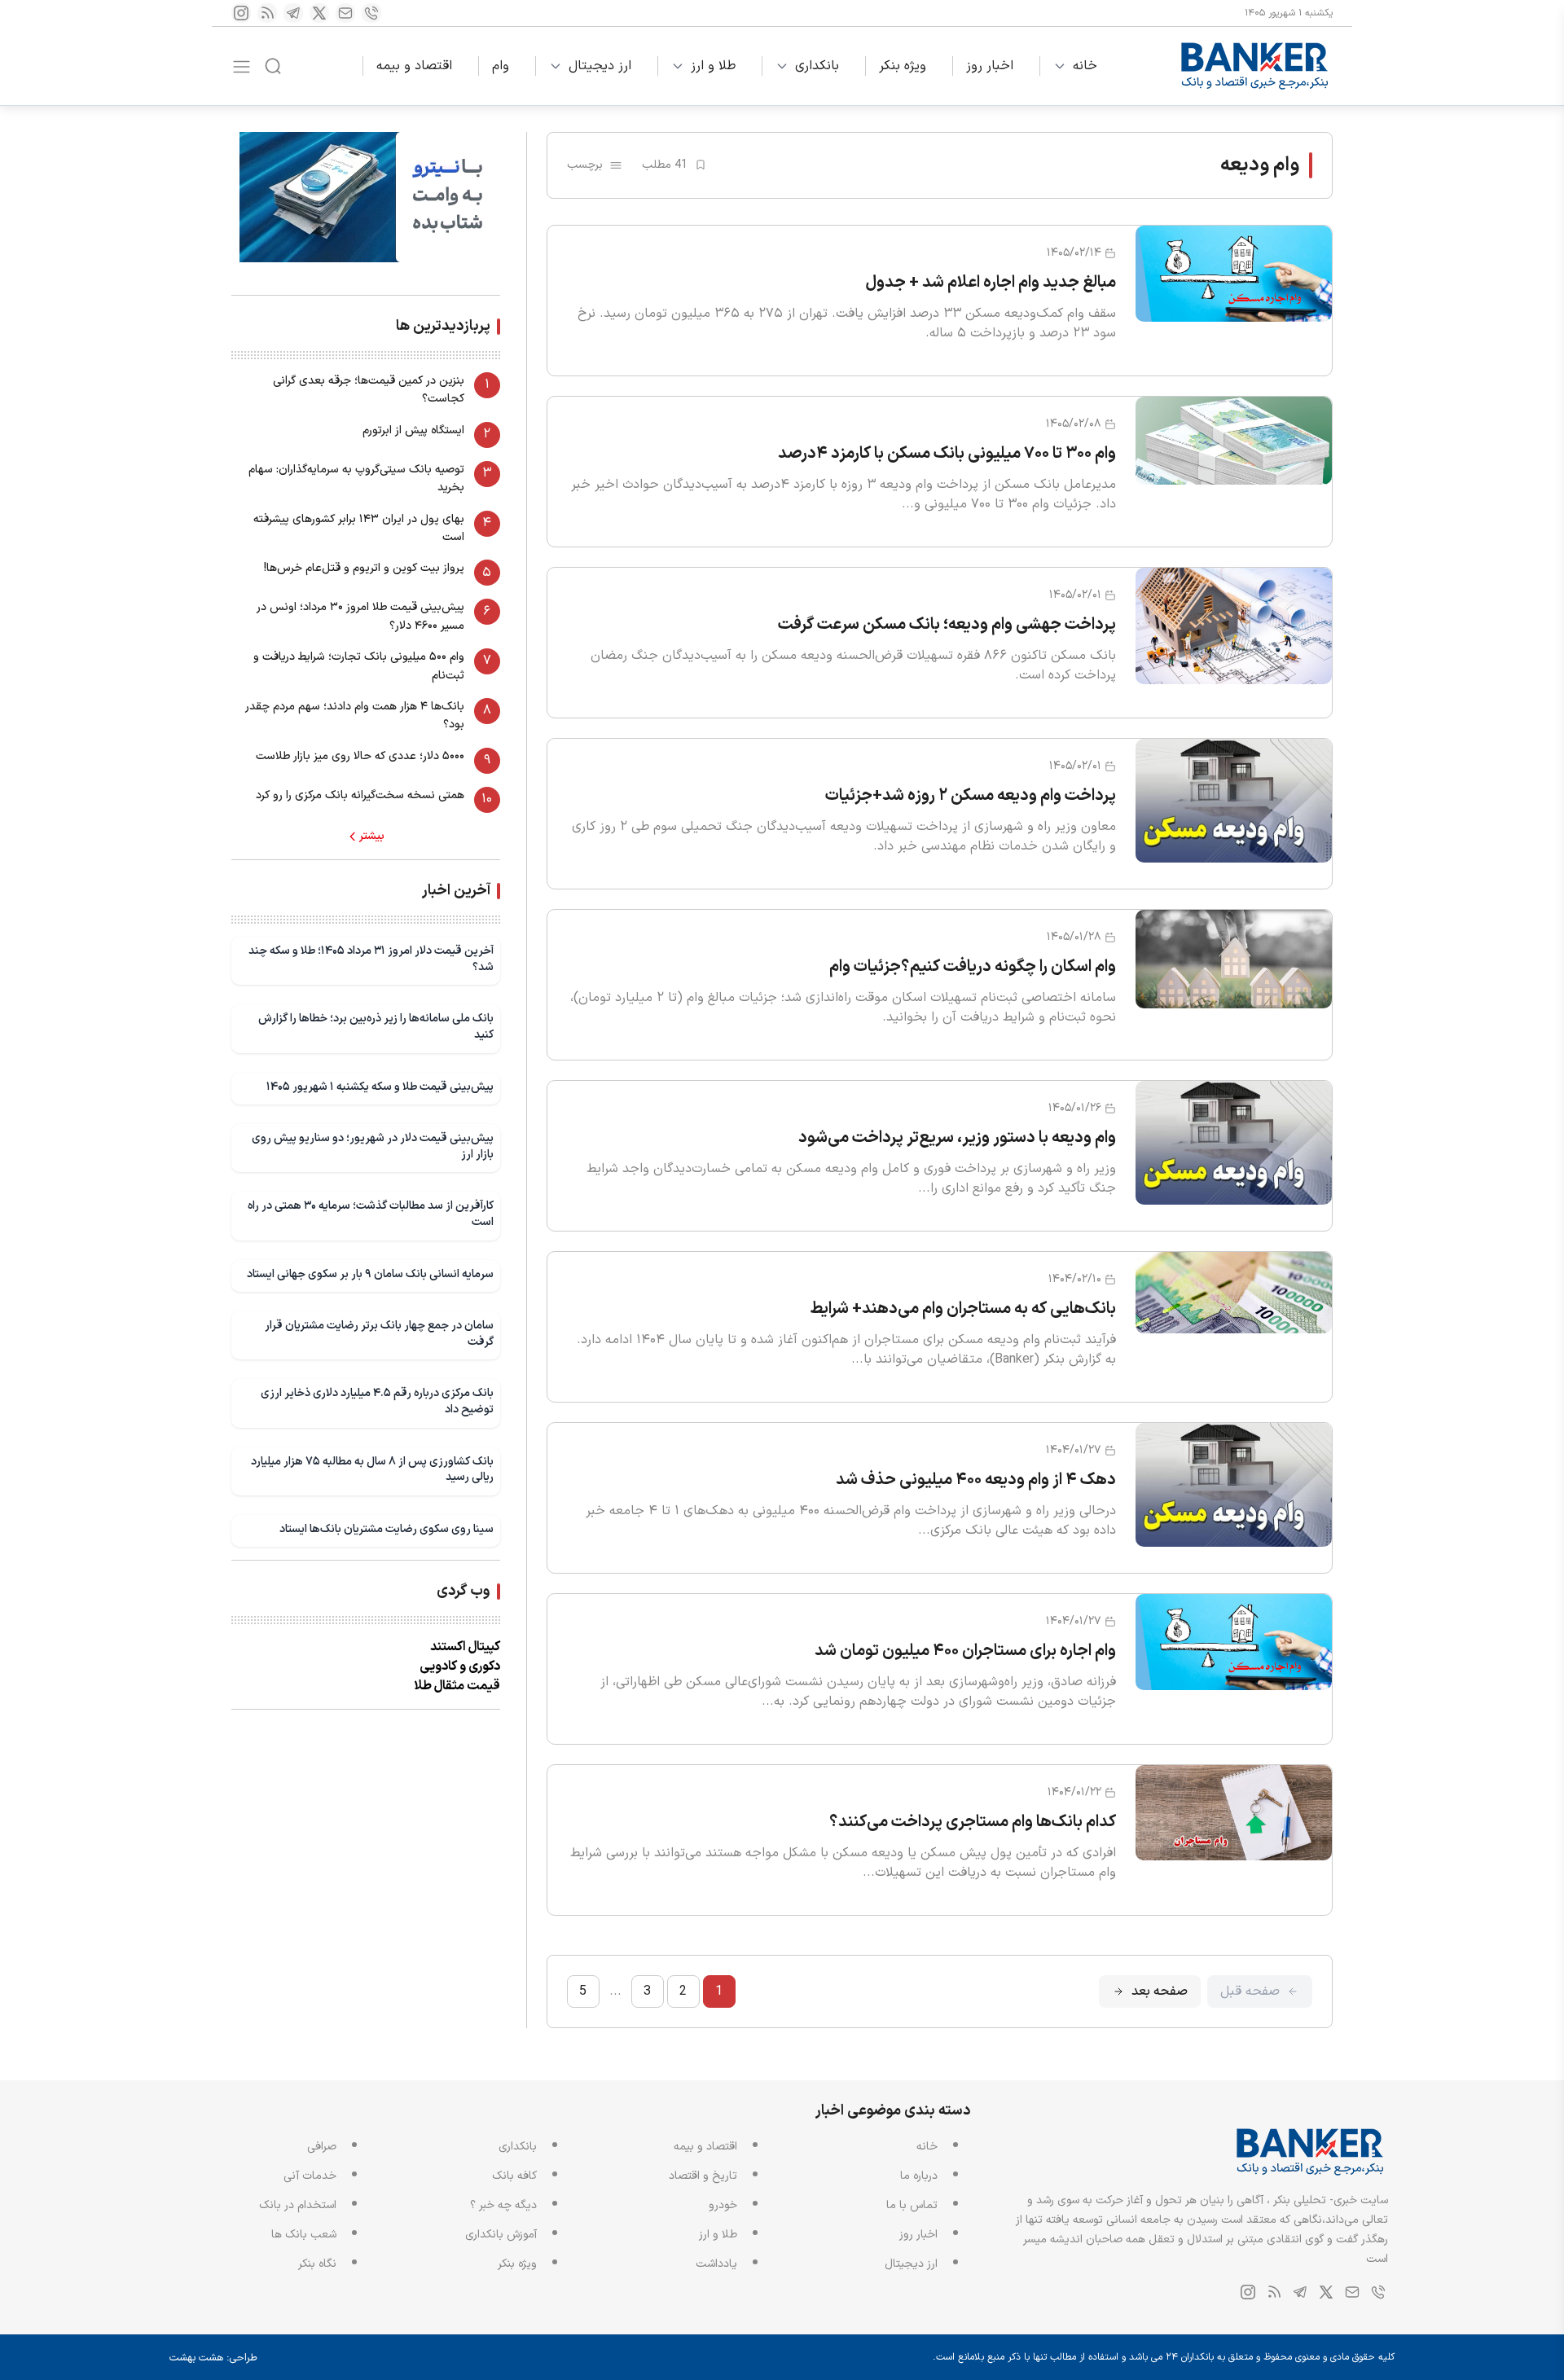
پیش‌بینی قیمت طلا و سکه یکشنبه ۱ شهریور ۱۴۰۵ (380, 1087)
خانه (1085, 66)
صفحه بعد (1160, 1991)
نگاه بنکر (317, 2264)
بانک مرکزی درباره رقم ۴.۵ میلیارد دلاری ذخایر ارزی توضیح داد (377, 1401)
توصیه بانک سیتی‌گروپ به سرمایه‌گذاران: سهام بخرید (356, 479)
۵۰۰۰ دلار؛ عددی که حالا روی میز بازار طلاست (360, 756)
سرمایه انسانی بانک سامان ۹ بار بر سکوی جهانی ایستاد (370, 1274)
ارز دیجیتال (600, 66)
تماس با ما (912, 2205)
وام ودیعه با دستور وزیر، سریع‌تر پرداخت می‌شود (957, 1138)
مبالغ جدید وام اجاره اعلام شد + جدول (991, 283)
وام (501, 66)
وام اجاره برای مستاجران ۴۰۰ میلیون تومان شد (965, 1651)
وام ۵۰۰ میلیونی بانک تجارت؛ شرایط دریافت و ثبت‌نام (359, 666)
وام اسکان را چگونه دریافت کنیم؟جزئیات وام (973, 967)
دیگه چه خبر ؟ (503, 2205)
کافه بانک (514, 2176)
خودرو (723, 2205)
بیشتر (372, 837)
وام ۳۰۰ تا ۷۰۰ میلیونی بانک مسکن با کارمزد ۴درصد (947, 454)
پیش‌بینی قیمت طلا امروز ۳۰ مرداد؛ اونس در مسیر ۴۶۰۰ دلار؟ (360, 616)
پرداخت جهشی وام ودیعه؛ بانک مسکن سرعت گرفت (947, 625)
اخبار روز (990, 66)
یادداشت (716, 2264)
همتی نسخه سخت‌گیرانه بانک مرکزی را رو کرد (360, 795)
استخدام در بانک (298, 2205)
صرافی (322, 2147)
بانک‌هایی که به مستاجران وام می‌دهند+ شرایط (963, 1309)
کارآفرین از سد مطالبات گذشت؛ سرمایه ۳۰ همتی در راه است (371, 1214)
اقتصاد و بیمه (414, 66)
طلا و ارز (713, 66)
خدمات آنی (310, 2176)
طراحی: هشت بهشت (213, 2358)
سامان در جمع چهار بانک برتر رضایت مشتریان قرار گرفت (379, 1334)
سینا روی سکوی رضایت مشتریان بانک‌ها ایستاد (387, 1529)
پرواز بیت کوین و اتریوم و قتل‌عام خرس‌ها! (364, 568)
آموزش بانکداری (501, 2235)
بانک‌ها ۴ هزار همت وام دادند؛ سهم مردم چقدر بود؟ (355, 716)
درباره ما (919, 2176)
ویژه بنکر (903, 66)
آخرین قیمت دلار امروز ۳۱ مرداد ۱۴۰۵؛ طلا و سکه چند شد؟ (371, 959)
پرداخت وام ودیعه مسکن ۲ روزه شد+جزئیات (971, 796)
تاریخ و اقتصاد (703, 2176)
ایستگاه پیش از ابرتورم (413, 430)
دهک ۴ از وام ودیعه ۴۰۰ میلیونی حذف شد (976, 1480)
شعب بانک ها (304, 2235)
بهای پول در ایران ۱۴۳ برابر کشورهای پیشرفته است (359, 528)
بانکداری (817, 66)
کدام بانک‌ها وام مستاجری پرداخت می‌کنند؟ (973, 1822)
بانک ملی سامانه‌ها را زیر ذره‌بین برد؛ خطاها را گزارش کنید (376, 1027)
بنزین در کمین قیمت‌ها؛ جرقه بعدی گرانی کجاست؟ (369, 390)
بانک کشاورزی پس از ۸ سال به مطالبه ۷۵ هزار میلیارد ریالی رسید (372, 1470)
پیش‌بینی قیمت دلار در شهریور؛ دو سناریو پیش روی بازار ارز (373, 1146)
